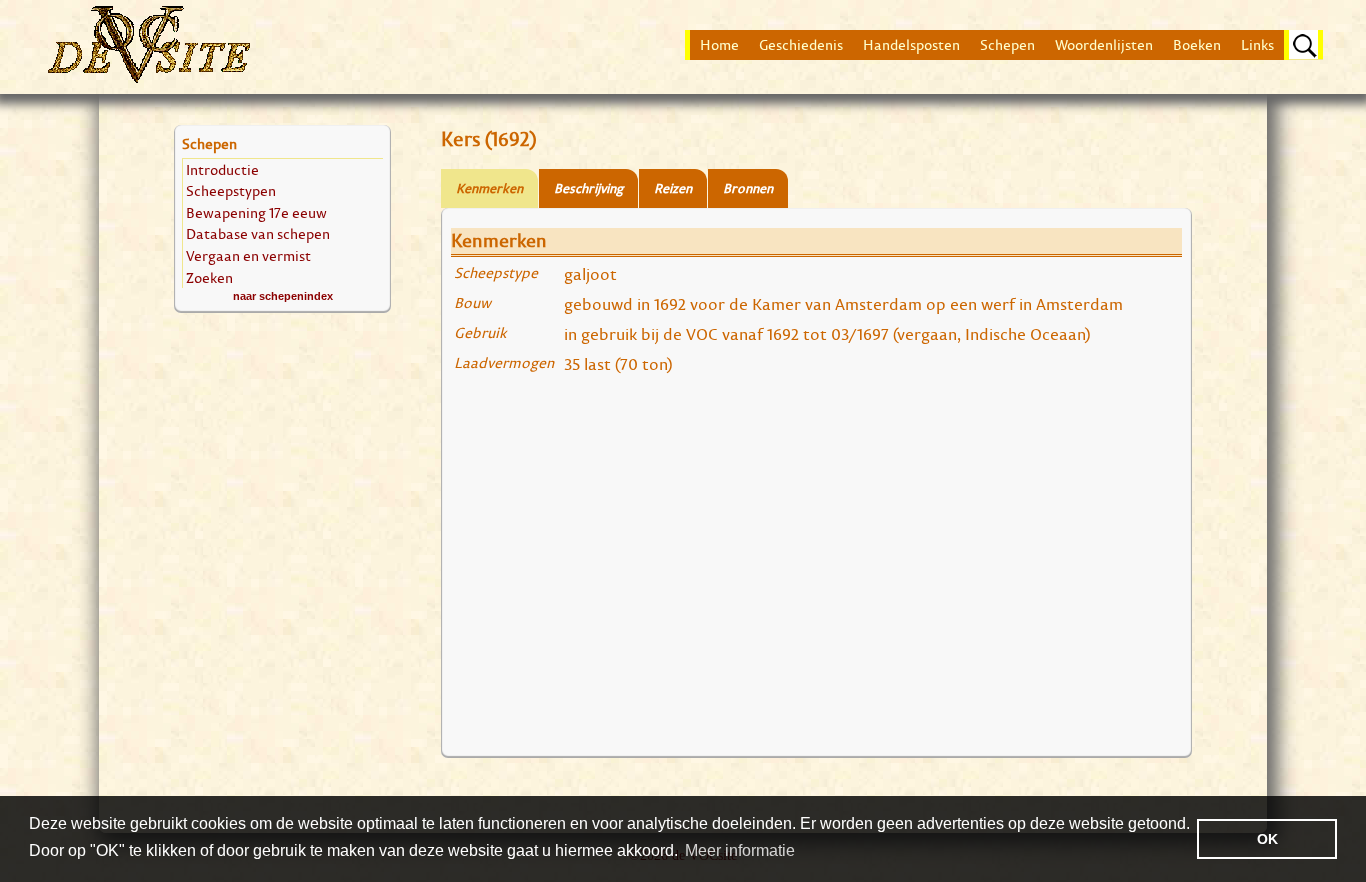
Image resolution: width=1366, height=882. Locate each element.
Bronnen (748, 188)
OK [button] (1267, 839)
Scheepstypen (231, 190)
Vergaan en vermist (248, 255)
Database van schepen (258, 233)
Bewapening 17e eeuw (256, 212)
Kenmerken (489, 188)
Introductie (222, 169)
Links (1257, 45)
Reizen (673, 188)
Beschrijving (588, 188)
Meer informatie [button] (740, 850)
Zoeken (209, 277)
